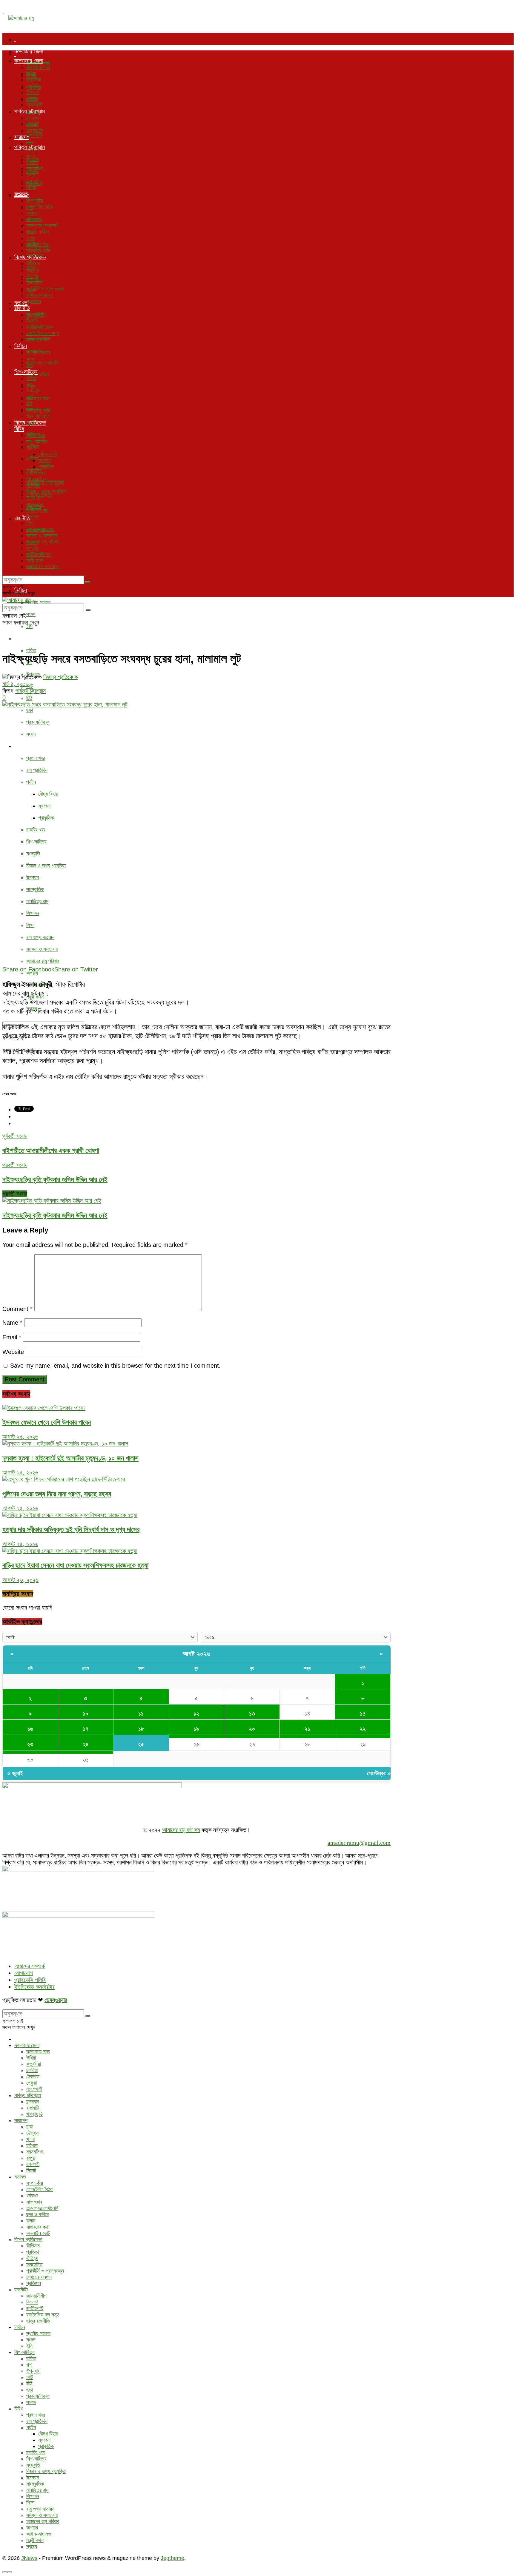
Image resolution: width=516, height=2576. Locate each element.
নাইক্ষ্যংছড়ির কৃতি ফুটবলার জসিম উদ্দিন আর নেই (55, 1215)
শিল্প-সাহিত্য (26, 638)
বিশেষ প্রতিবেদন (30, 257)
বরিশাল (32, 162)
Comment (17, 1309)
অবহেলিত (34, 283)
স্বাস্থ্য (32, 567)
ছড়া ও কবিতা (37, 232)
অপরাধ (32, 973)
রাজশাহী (33, 181)
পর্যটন (31, 782)
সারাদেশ (22, 137)
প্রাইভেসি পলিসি (30, 1980)
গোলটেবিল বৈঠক (40, 207)
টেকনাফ (33, 92)
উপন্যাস (33, 391)
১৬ (30, 1729)
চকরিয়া (32, 86)
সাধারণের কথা (38, 399)
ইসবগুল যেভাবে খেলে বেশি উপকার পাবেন (47, 1422)
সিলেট (31, 187)
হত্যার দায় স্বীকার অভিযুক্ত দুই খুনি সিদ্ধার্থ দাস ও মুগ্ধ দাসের (71, 1529)
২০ (252, 1729)
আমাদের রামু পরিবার (43, 961)
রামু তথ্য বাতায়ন (40, 937)
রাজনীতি (22, 308)
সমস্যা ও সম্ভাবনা (42, 949)
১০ (86, 1713)
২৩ (30, 1744)
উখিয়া (31, 73)
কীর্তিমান (33, 264)
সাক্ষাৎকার (34, 219)
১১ (141, 1713)
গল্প (29, 385)
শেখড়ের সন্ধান (39, 295)
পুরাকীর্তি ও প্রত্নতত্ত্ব (45, 482)
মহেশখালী (34, 135)
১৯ (196, 1729)
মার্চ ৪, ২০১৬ (16, 684)
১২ (196, 1713)
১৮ (141, 1729)
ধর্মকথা (32, 213)
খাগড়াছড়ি (34, 130)
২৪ (86, 1744)
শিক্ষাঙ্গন (33, 913)
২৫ (141, 1744)
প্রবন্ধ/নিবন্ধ (38, 722)
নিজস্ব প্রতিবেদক (60, 677)
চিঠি (29, 698)
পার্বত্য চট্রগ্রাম (30, 111)
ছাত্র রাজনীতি (38, 340)
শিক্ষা (30, 925)
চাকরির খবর (36, 830)
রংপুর (30, 175)
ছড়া (30, 710)
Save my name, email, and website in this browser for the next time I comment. (115, 1366)
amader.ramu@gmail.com (359, 1843)
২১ (307, 1729)
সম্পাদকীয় (35, 200)
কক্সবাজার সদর (38, 67)
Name (12, 1323)
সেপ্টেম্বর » (379, 1773)
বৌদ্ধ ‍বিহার (48, 794)
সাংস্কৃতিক (35, 889)
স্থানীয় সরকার (38, 602)
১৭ (86, 1729)
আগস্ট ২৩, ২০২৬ (20, 1580)
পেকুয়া (32, 98)
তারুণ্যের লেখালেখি (42, 363)
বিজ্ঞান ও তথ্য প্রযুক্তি (46, 866)
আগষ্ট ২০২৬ (197, 1654)
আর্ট (30, 686)
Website (13, 1352)
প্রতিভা (33, 270)
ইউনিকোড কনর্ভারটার (34, 1987)
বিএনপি (32, 321)
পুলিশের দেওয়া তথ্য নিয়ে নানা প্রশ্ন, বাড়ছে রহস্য (57, 1494)
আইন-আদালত (39, 554)
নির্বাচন (21, 346)
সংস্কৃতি (33, 854)
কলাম (31, 238)
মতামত (21, 194)
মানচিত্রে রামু (37, 901)
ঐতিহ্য (32, 459)
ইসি (29, 626)
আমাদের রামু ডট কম (181, 1830)
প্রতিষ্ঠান (34, 301)
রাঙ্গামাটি (33, 124)
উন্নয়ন (33, 877)
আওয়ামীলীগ (36, 314)
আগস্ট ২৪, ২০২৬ (20, 1544)
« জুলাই (15, 1773)
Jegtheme (172, 2558)
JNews (29, 2558)
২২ (363, 1729)
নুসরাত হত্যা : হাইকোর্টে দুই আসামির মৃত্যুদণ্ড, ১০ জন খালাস (70, 1458)
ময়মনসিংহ (35, 169)
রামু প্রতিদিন (37, 770)
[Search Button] (88, 582)
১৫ (363, 1713)
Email (12, 1337)
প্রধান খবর (36, 758)
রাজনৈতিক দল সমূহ (43, 566)
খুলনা (30, 156)
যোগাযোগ (24, 1973)
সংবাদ (31, 734)
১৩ (252, 1713)
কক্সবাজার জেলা (29, 51)
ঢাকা (30, 144)
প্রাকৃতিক (46, 818)
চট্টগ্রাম (32, 150)
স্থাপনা (44, 806)
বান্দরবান (33, 118)
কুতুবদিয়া (34, 80)
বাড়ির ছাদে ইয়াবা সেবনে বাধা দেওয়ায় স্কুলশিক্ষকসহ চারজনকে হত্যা (75, 1565)
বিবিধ (19, 746)
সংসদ (31, 614)
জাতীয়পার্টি (35, 327)
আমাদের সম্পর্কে (30, 1966)
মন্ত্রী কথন (35, 561)
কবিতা (31, 650)
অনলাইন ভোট (38, 411)
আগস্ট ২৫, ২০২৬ (20, 1437)
